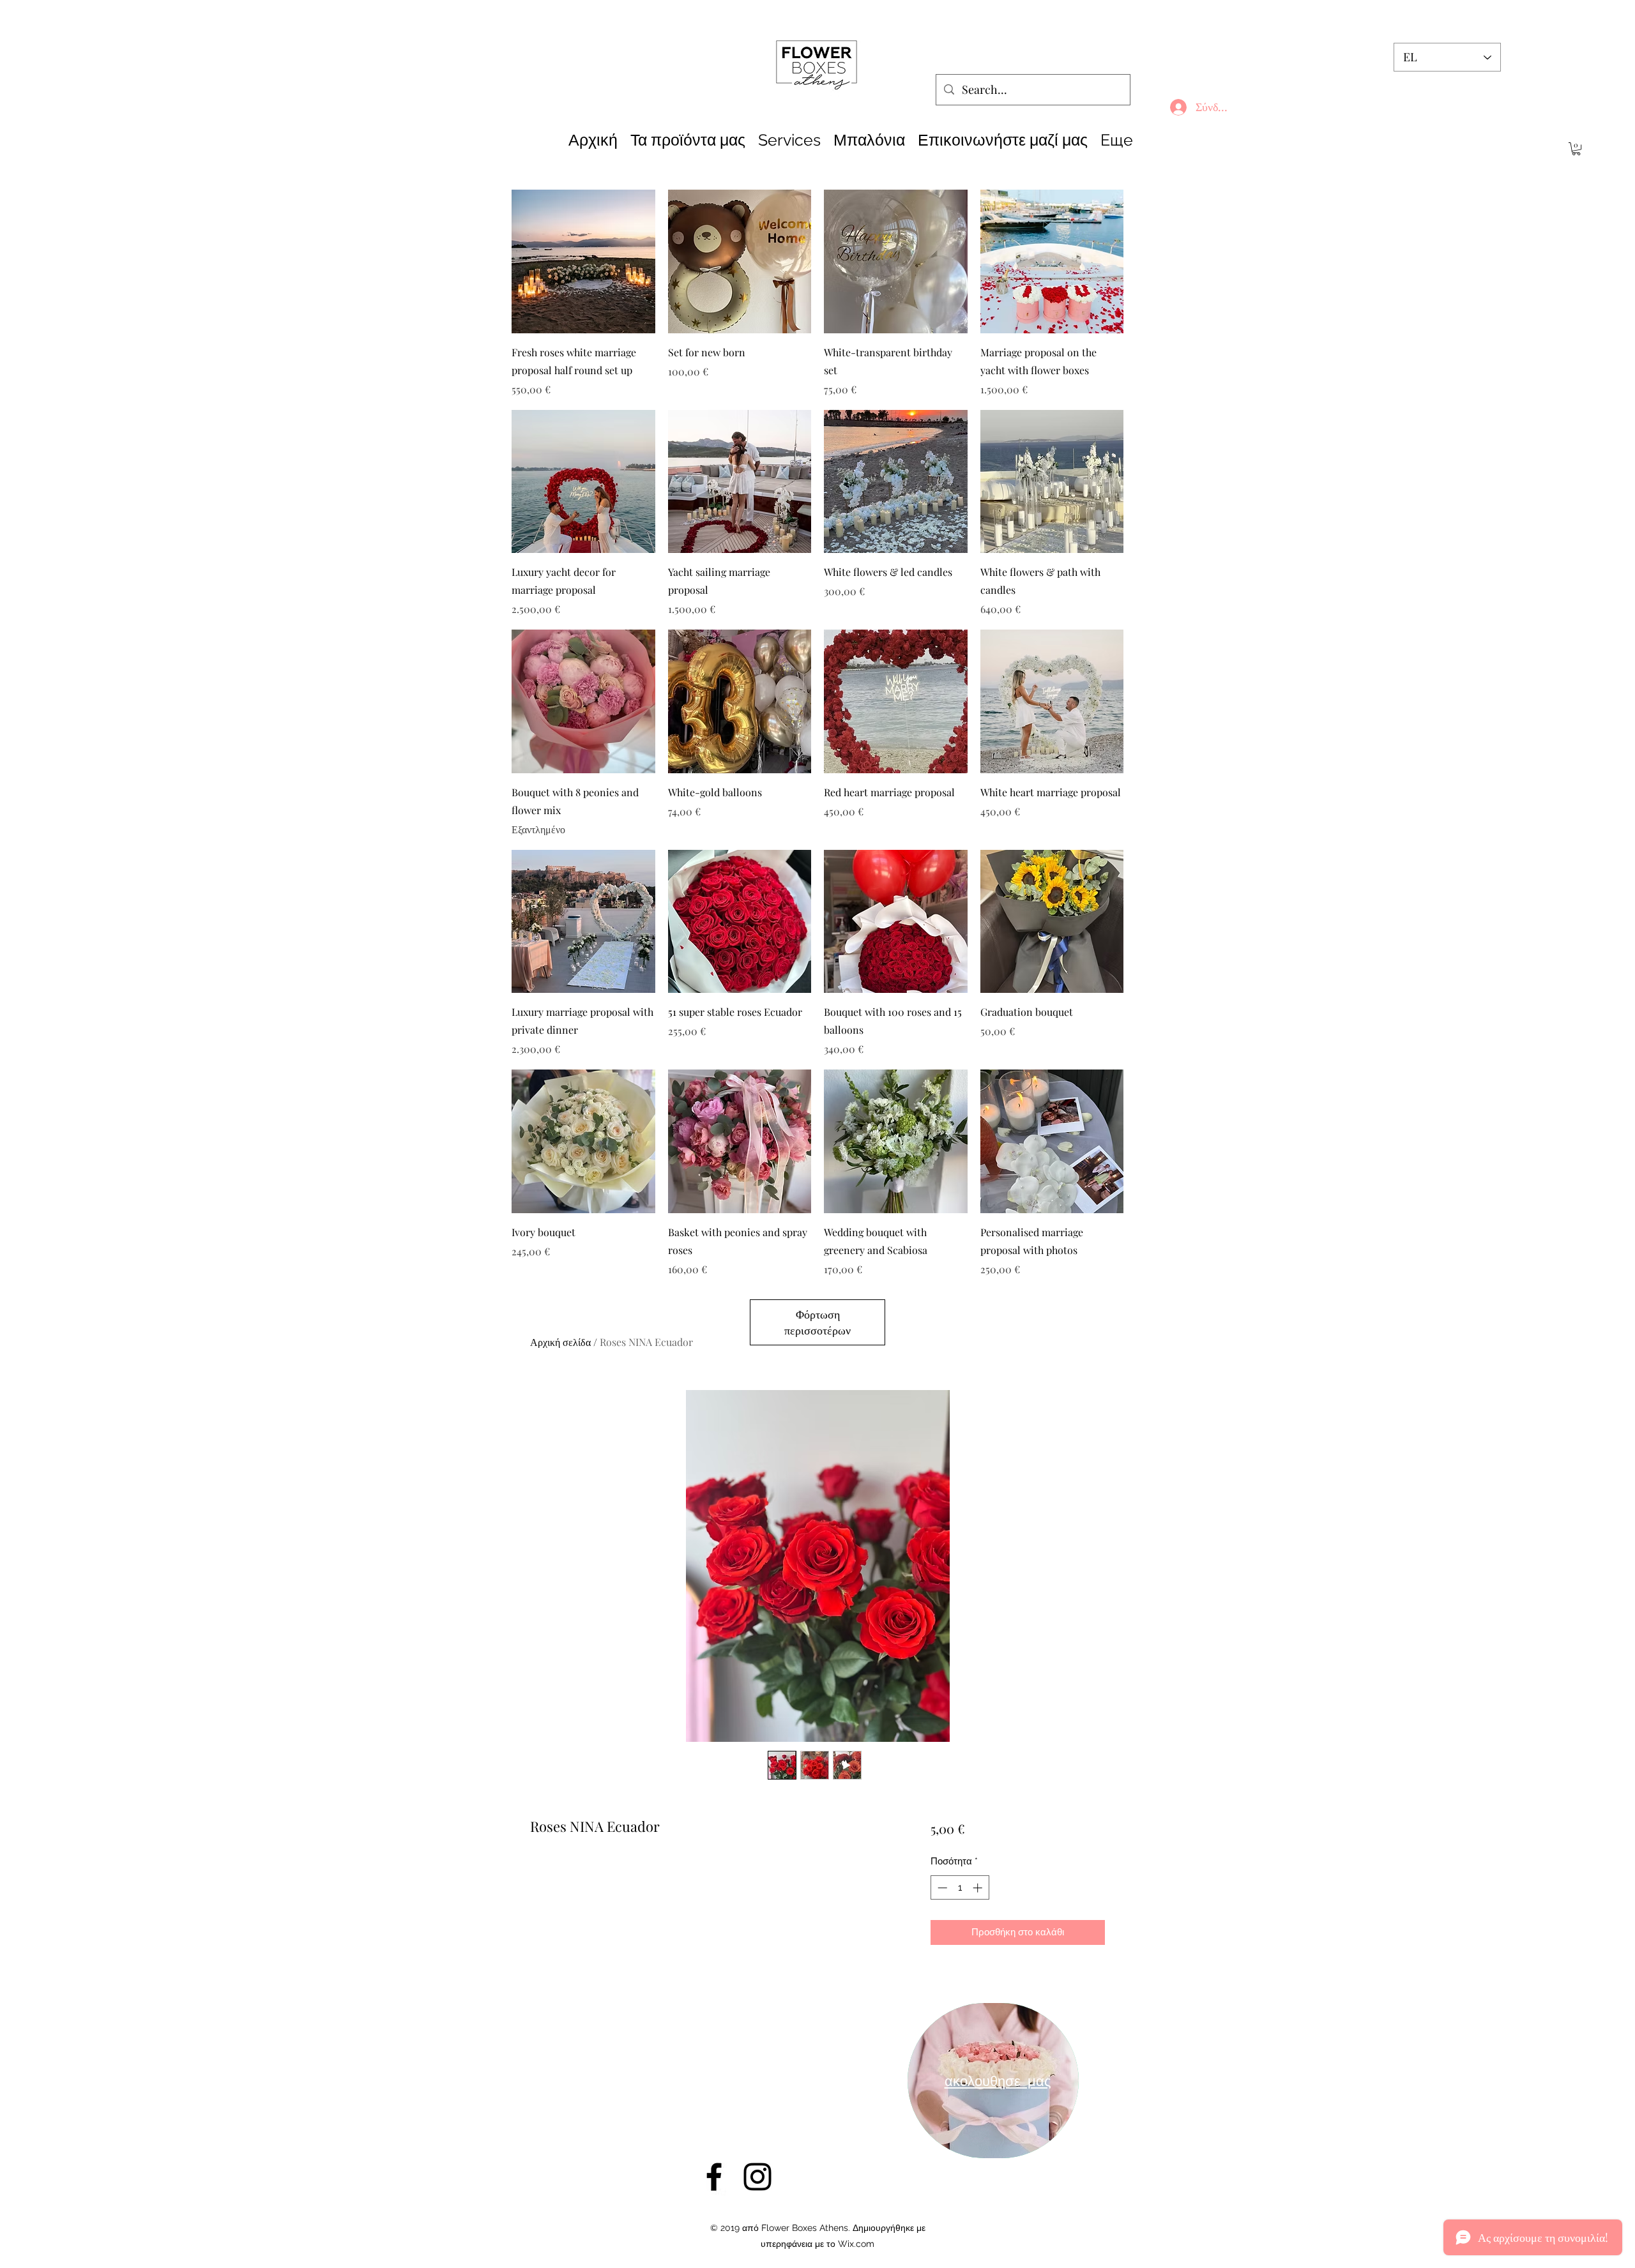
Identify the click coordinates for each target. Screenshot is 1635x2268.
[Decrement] (941, 1888)
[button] (1576, 149)
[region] (993, 2081)
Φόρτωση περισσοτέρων (817, 1322)
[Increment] (979, 1888)
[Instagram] (757, 2177)
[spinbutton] (960, 1888)
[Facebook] (714, 2177)
